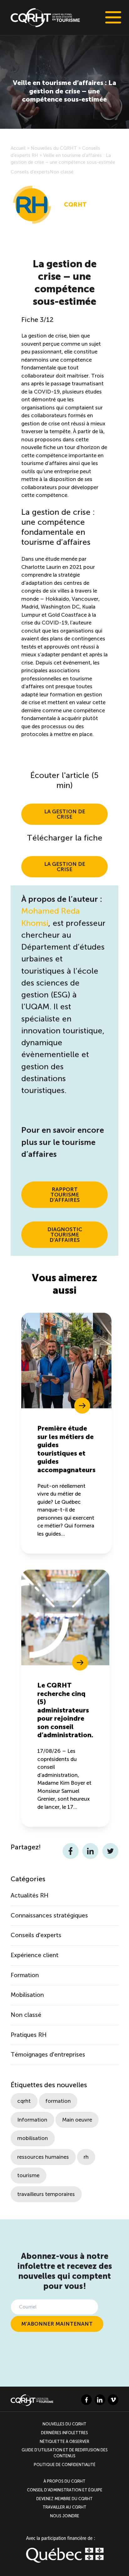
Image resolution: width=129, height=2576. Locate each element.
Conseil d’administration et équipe (65, 2490)
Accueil (18, 148)
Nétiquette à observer (64, 2441)
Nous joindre (65, 2516)
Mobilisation (27, 1995)
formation (58, 2101)
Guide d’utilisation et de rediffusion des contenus (65, 2453)
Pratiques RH (29, 2035)
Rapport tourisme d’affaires (65, 1195)
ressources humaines (43, 2157)
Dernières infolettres (64, 2433)
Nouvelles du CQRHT (54, 148)
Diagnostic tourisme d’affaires (65, 1235)
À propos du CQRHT (64, 2481)
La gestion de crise (65, 814)
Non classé (62, 172)
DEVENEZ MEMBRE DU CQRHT (64, 2498)
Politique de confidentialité (65, 2465)
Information (32, 2120)
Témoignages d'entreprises (48, 2055)
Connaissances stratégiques (49, 1915)
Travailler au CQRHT (64, 2507)
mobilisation (33, 2138)
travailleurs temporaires (46, 2194)
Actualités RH (30, 1895)
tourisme (28, 2175)
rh (86, 2157)
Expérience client (35, 1955)
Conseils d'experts (30, 172)
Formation (25, 1975)
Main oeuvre (77, 2120)
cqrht (24, 2101)
